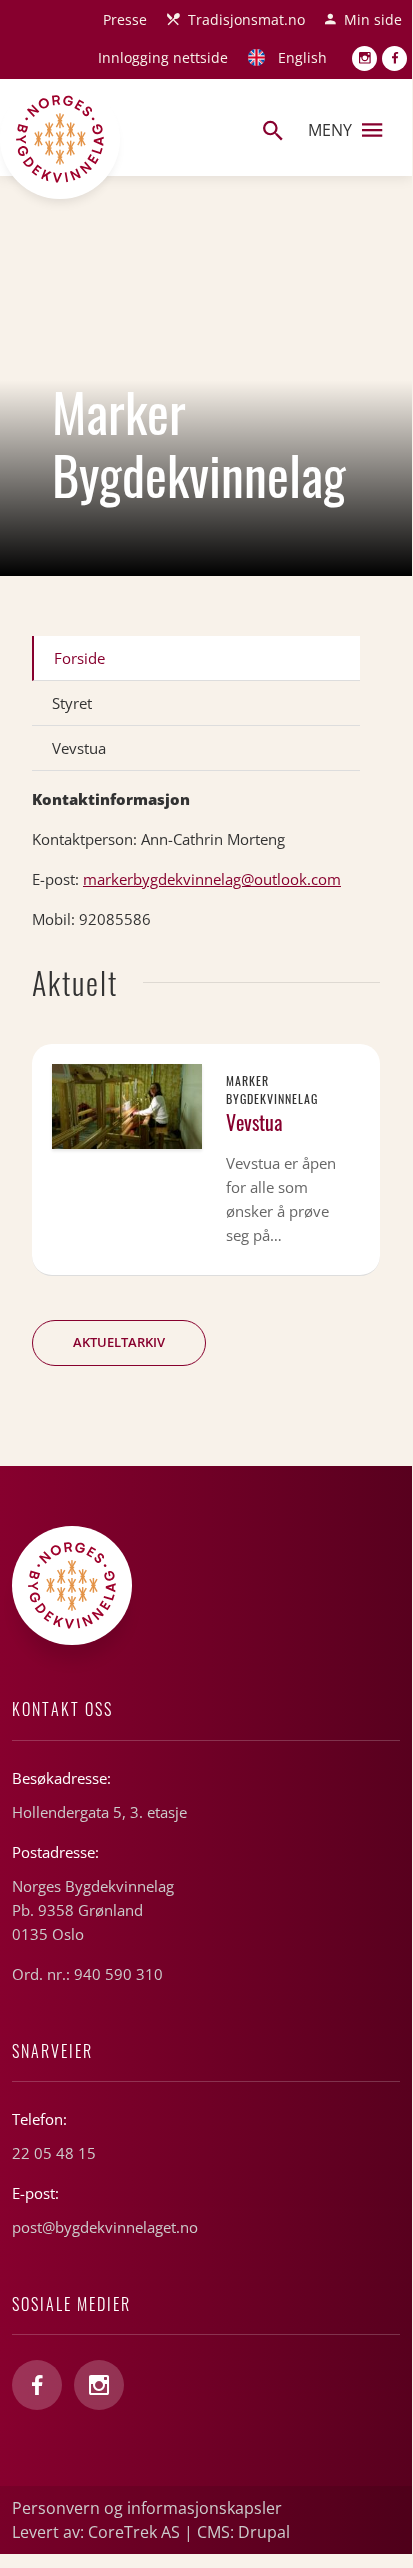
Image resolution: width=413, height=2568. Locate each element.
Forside (79, 658)
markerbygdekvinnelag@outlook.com (212, 879)
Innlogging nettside (163, 57)
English (302, 57)
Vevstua (79, 748)
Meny (330, 130)
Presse (125, 19)
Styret (72, 703)
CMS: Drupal (243, 2532)
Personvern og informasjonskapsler (147, 2508)
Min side (373, 19)
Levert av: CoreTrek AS (96, 2532)
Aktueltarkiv (119, 1342)
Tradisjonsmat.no (246, 19)
